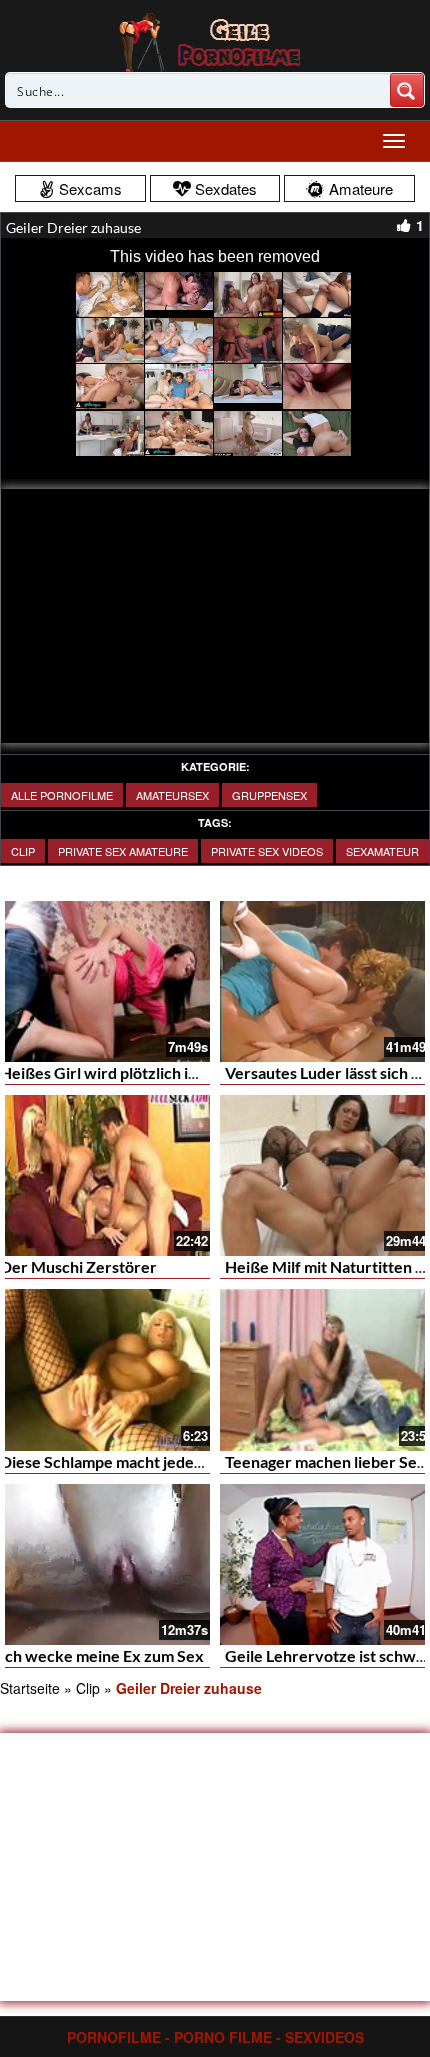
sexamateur (382, 851)
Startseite (30, 1688)
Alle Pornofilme (62, 795)
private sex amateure (123, 851)
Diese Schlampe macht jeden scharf (125, 1461)
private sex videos (267, 851)
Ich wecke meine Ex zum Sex (102, 1655)
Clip (23, 851)
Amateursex (172, 795)
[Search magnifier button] (407, 90)
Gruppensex (269, 795)
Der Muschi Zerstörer (78, 1266)
